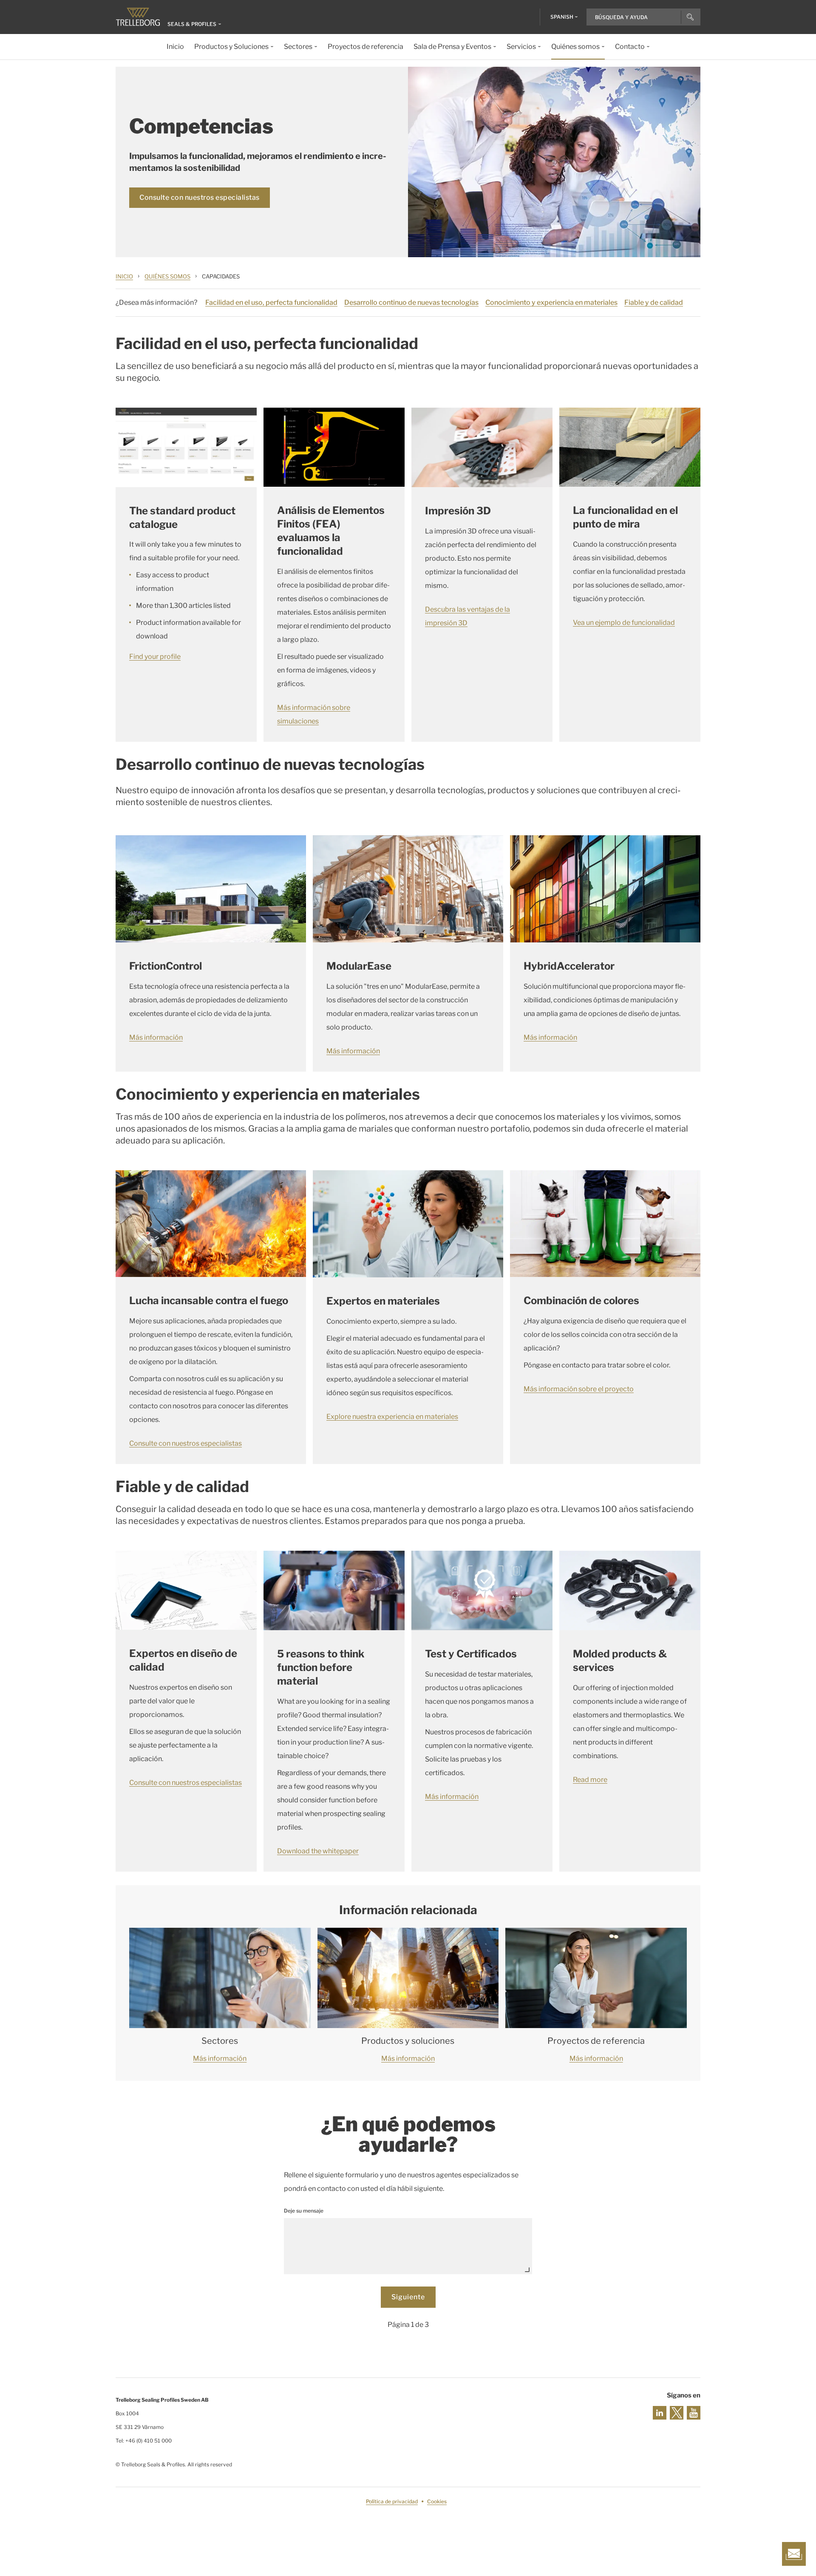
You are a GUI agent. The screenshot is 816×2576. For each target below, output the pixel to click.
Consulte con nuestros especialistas (200, 197)
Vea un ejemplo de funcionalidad (624, 623)
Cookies (437, 2501)
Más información (156, 1037)
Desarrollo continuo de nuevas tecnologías (411, 302)
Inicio (124, 276)
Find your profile (155, 657)
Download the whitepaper (318, 1851)
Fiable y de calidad (654, 302)
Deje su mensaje (304, 2211)
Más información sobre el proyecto (579, 1389)
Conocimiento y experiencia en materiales (551, 302)
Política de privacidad (392, 2501)
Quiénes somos (167, 276)
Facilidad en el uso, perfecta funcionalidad (271, 302)
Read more (590, 1780)
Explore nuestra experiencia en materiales (392, 1417)
